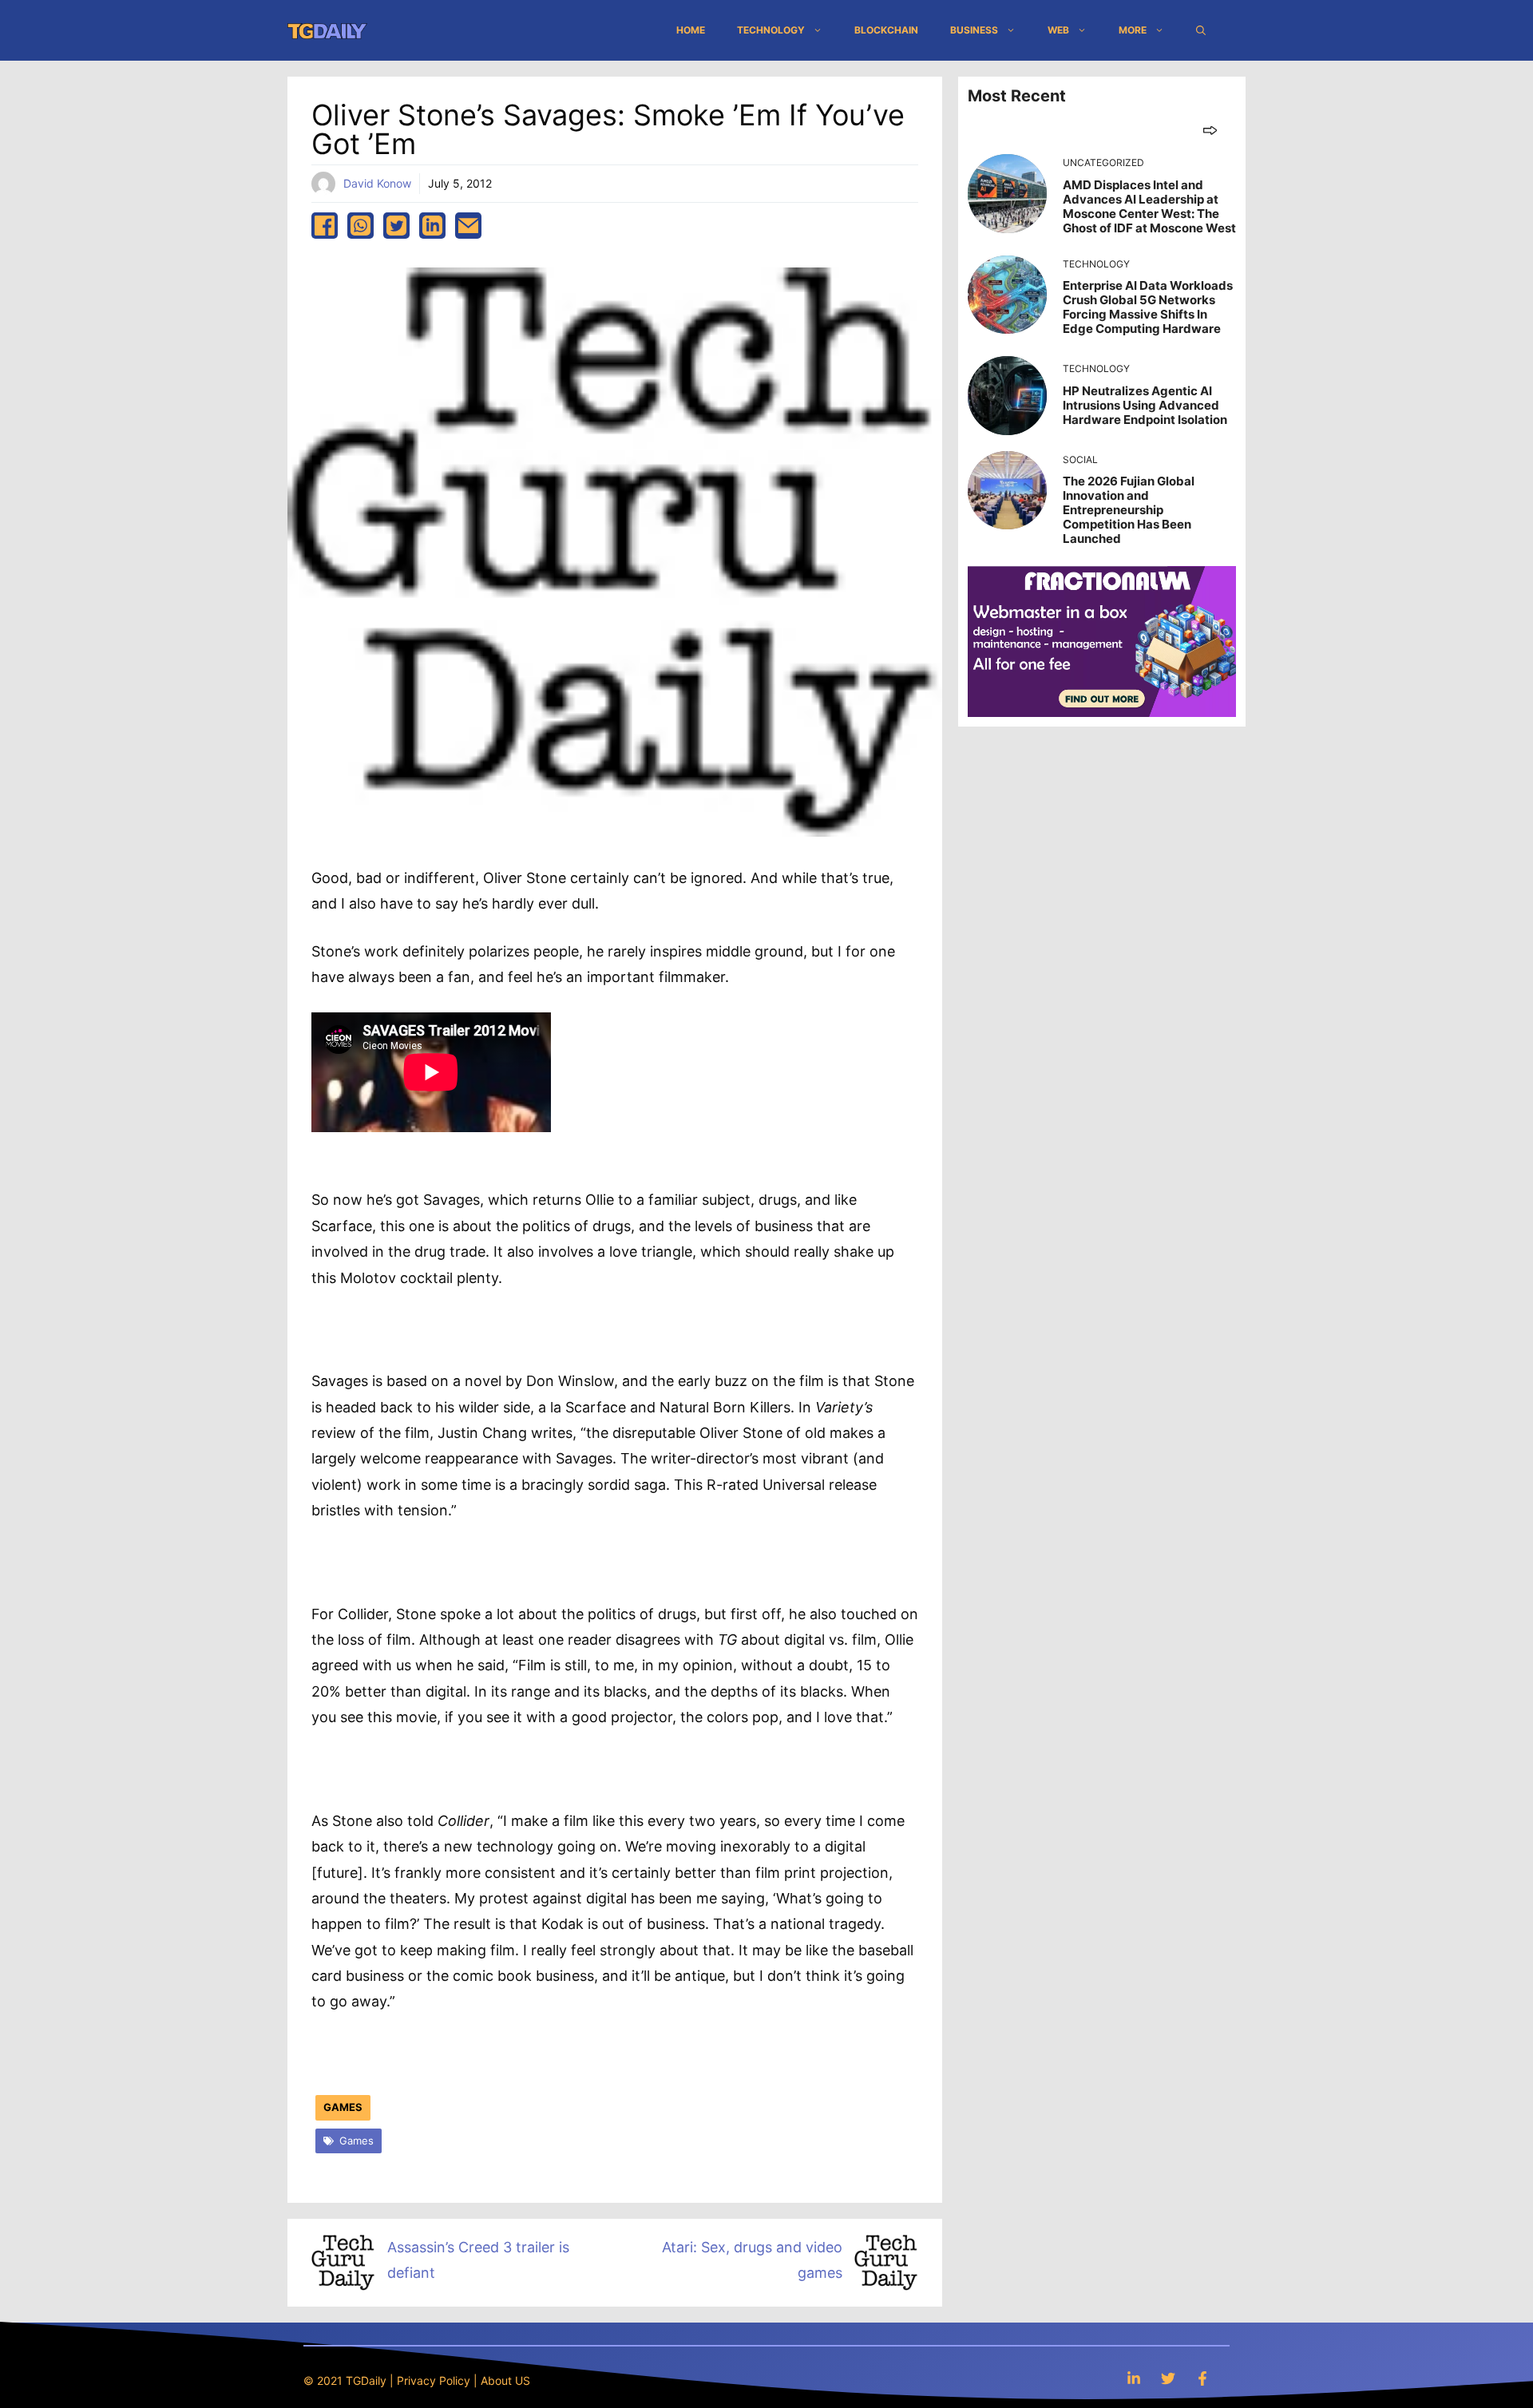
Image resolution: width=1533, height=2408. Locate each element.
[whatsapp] (360, 226)
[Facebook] (1202, 2378)
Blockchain (886, 30)
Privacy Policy (434, 2380)
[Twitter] (1168, 2378)
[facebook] (325, 226)
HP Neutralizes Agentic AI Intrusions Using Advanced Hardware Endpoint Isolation (1145, 405)
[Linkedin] (1134, 2378)
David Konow (377, 183)
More (1133, 30)
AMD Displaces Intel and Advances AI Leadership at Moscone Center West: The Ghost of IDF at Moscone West (1149, 206)
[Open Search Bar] (1201, 30)
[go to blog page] (1210, 130)
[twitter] (396, 226)
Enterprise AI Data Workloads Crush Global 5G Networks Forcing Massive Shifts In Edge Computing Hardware (1148, 307)
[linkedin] (432, 226)
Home (691, 30)
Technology (771, 30)
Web (1058, 30)
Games (343, 2107)
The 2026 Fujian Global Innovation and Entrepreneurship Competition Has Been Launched (1129, 510)
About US (505, 2380)
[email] (468, 226)
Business (974, 30)
